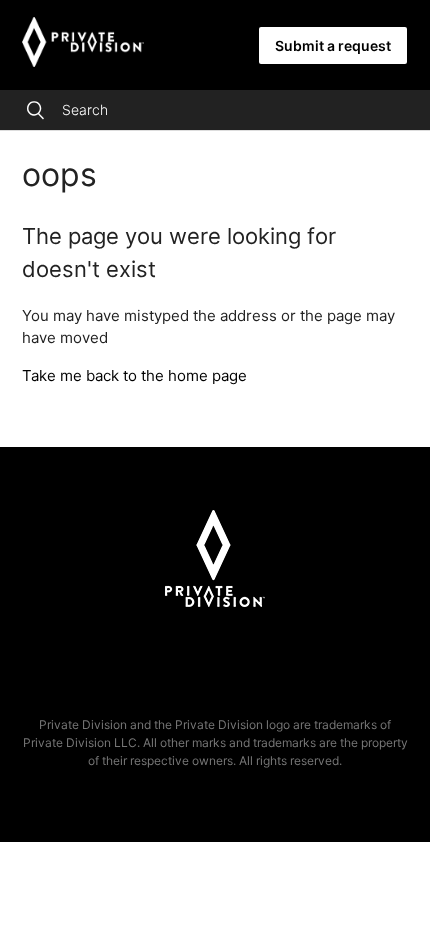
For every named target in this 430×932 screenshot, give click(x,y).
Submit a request (333, 45)
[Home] (83, 61)
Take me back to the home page (134, 375)
